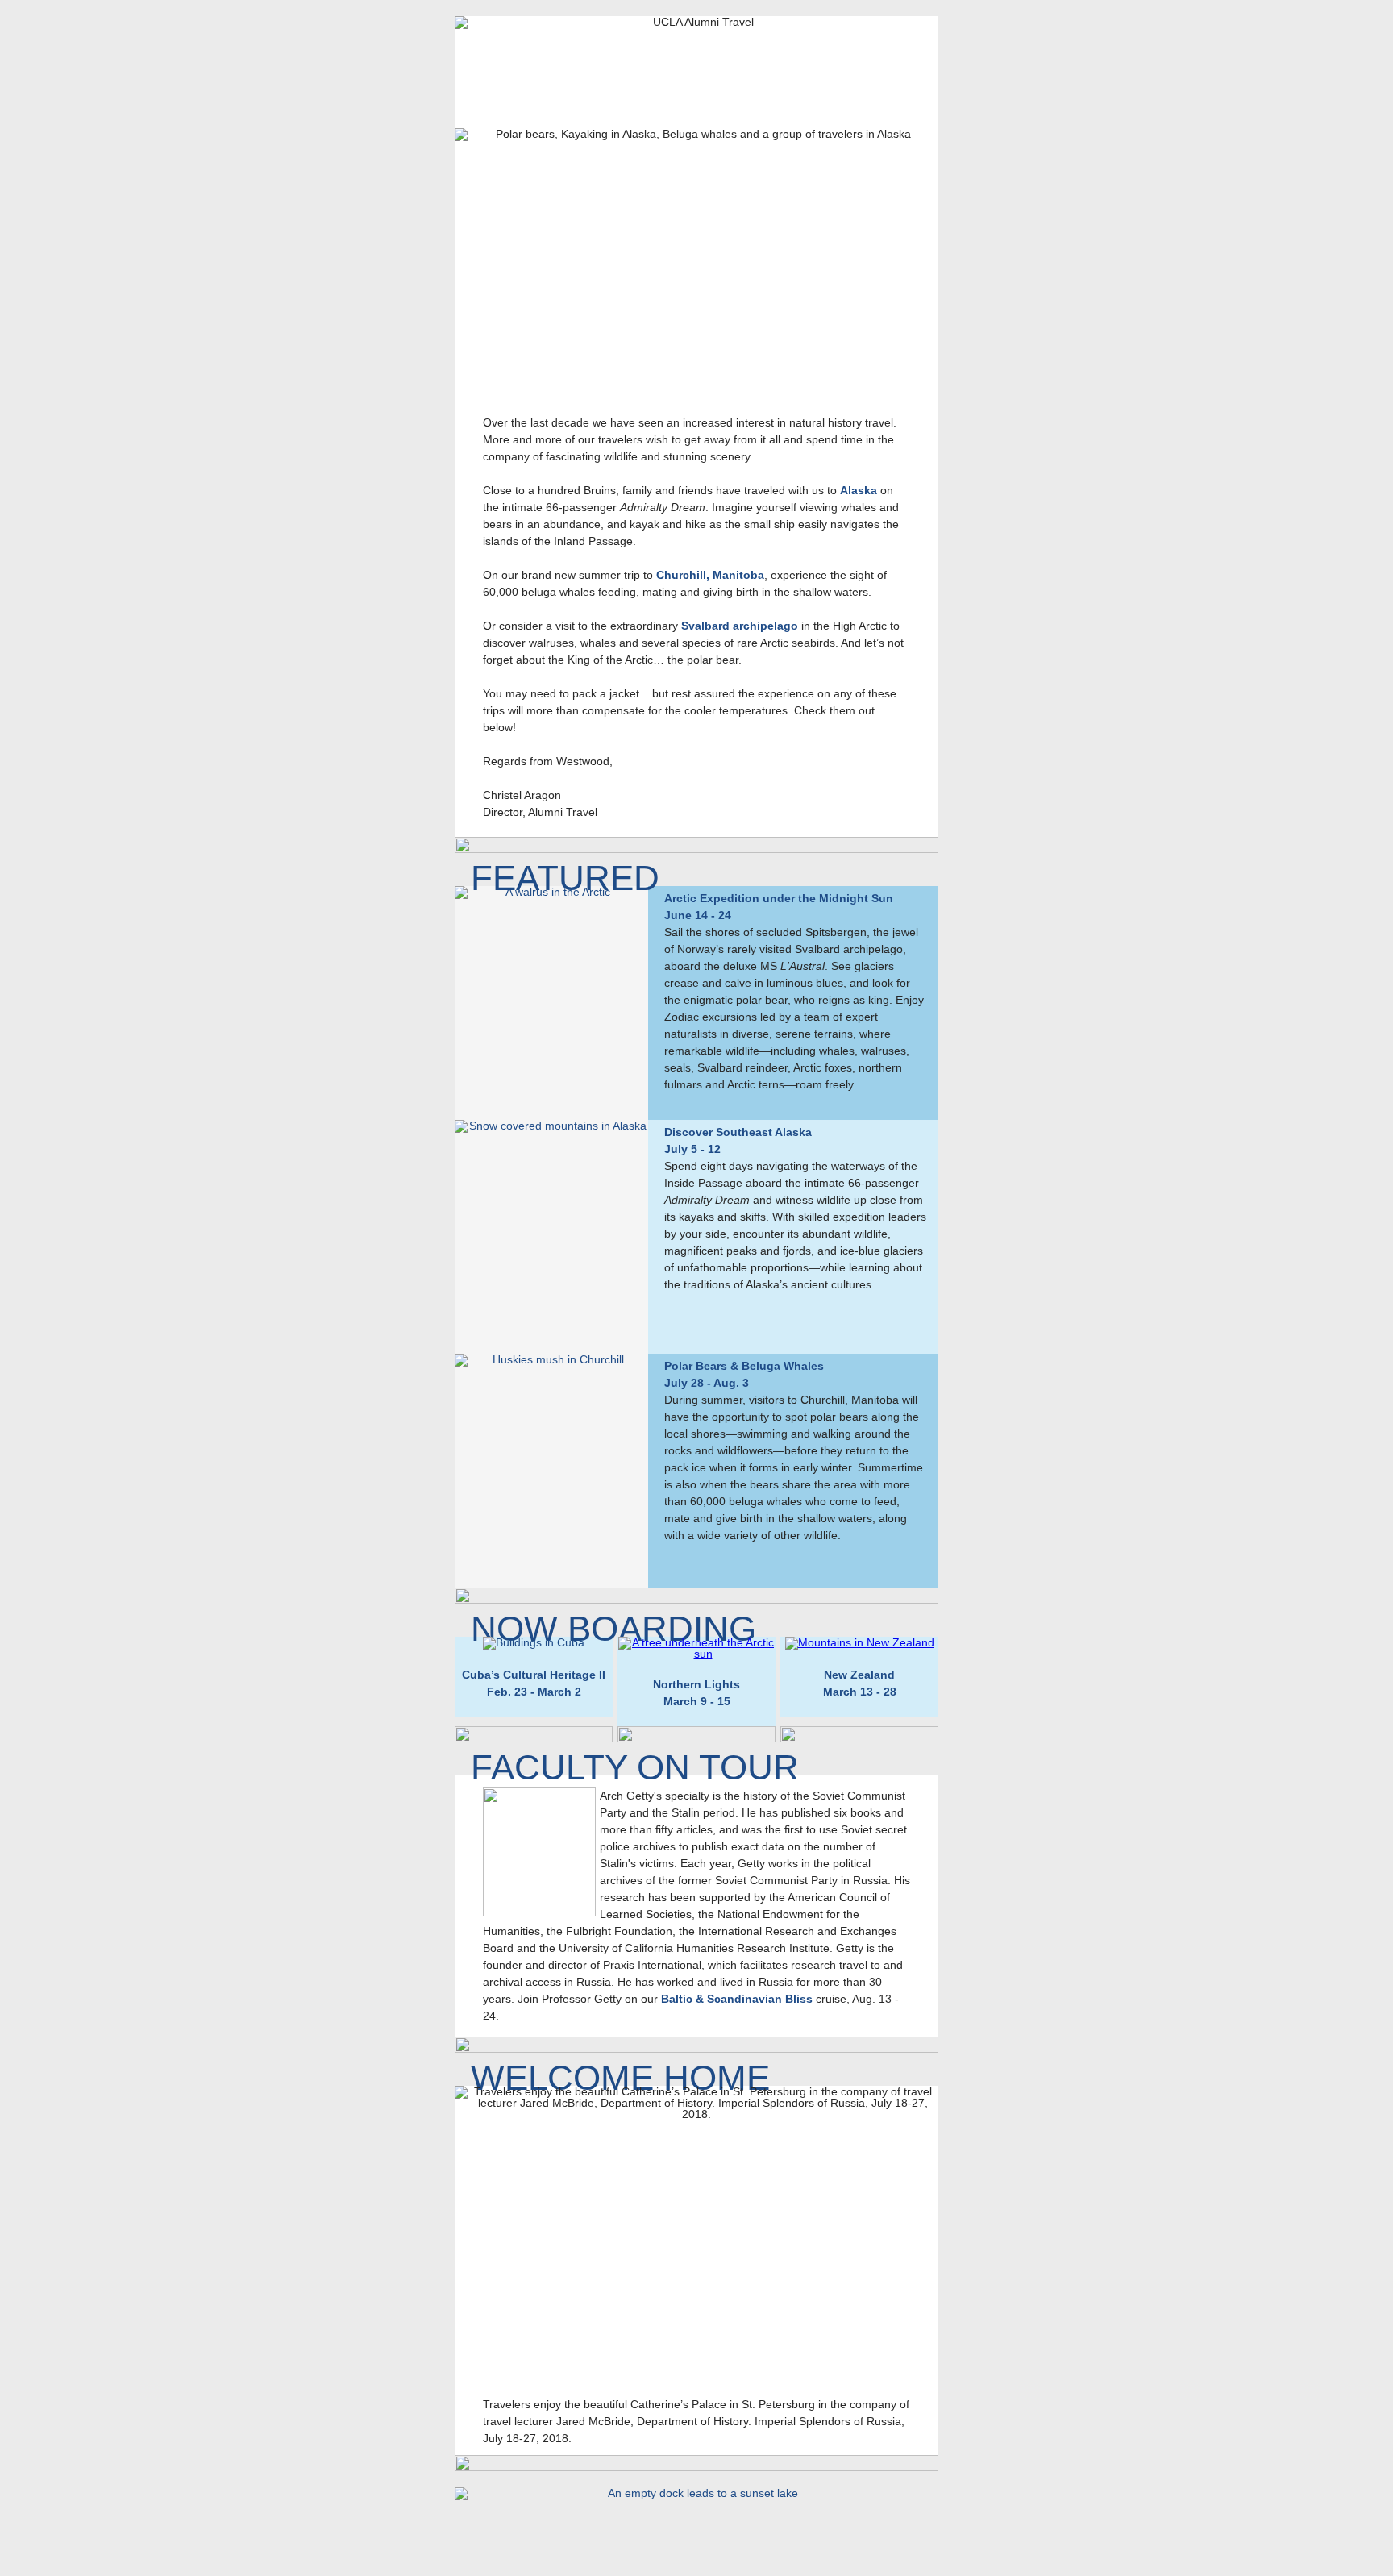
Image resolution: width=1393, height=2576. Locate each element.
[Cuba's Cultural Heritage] (534, 1642)
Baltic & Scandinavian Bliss (737, 1999)
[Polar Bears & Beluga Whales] (551, 1471)
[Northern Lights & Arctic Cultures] (696, 1654)
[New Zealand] (860, 1642)
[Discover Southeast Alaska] (551, 1237)
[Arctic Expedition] (551, 1003)
